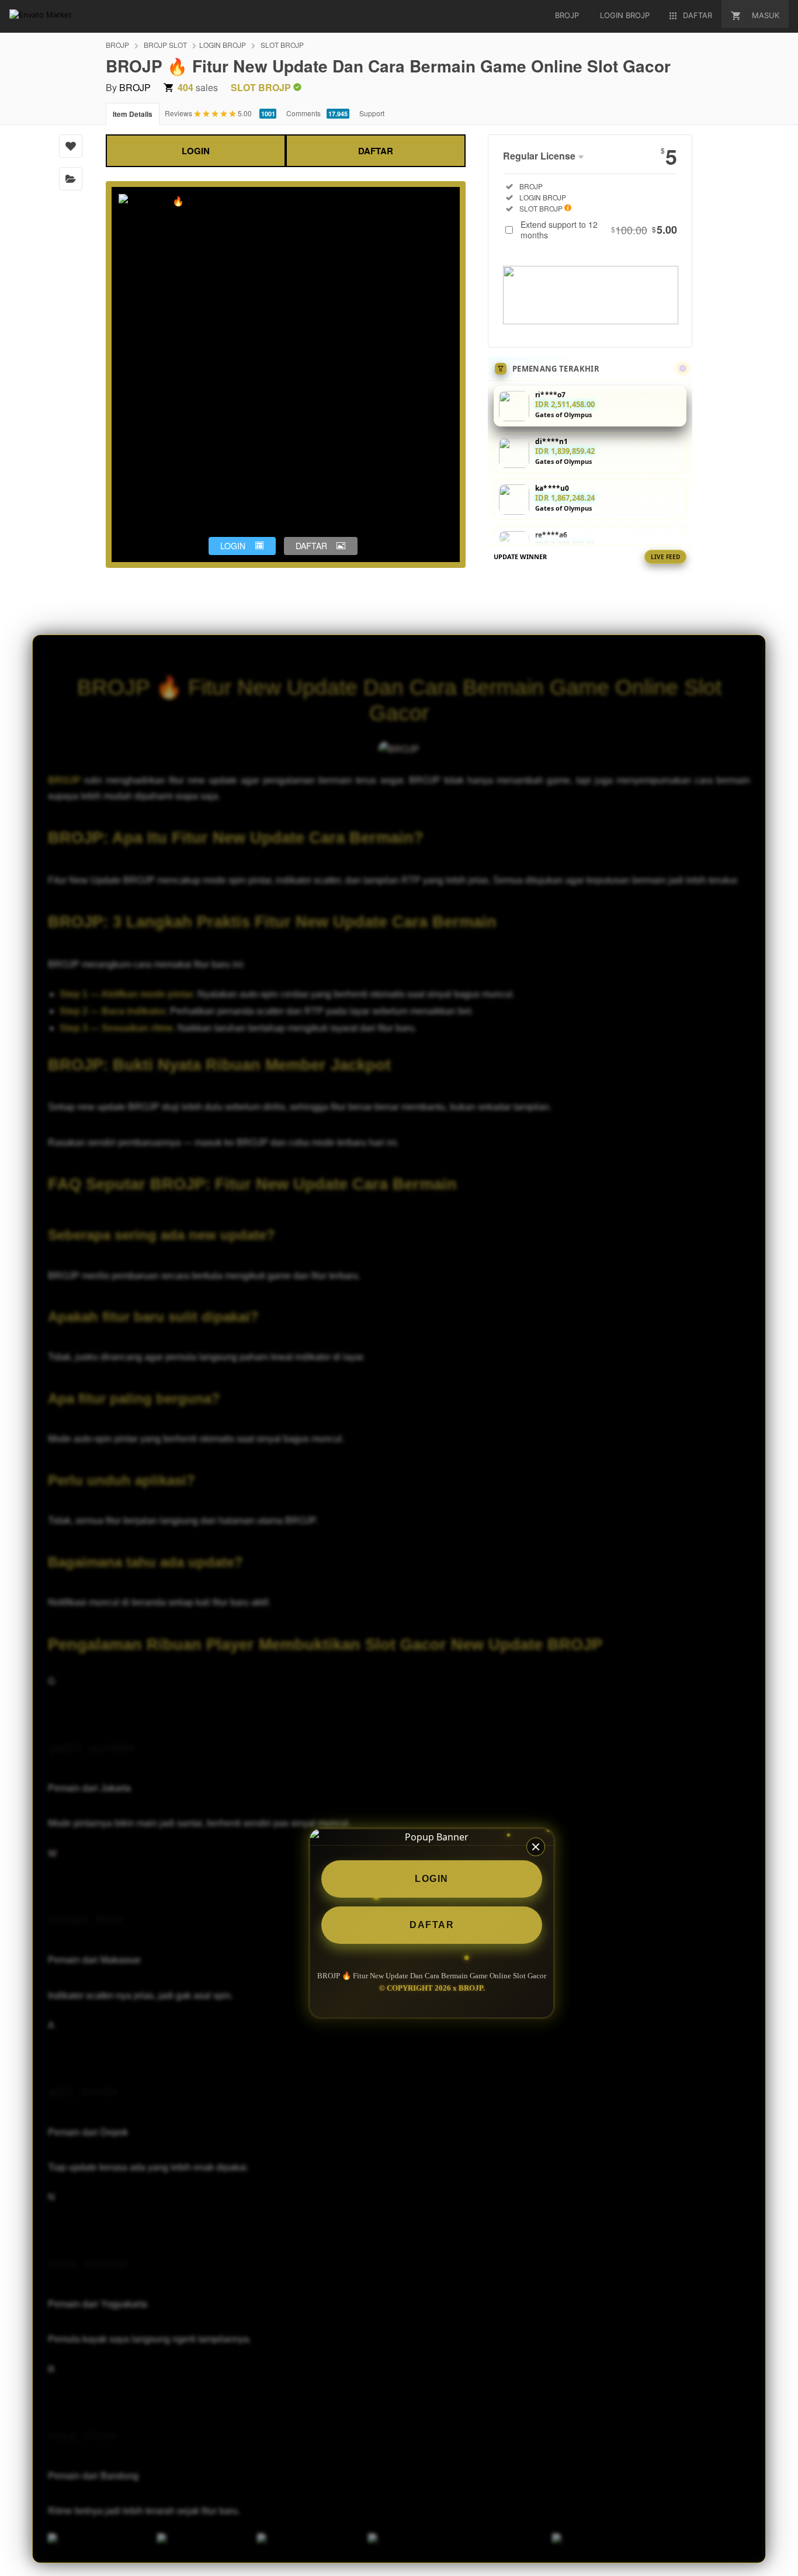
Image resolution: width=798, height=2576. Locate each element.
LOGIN (196, 151)
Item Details (133, 114)
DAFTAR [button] (311, 546)
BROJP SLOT (165, 45)
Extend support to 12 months (599, 230)
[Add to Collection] (71, 179)
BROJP (117, 45)
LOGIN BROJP (223, 45)
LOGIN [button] (233, 546)
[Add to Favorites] (71, 146)
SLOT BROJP (282, 45)
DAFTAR (376, 151)
